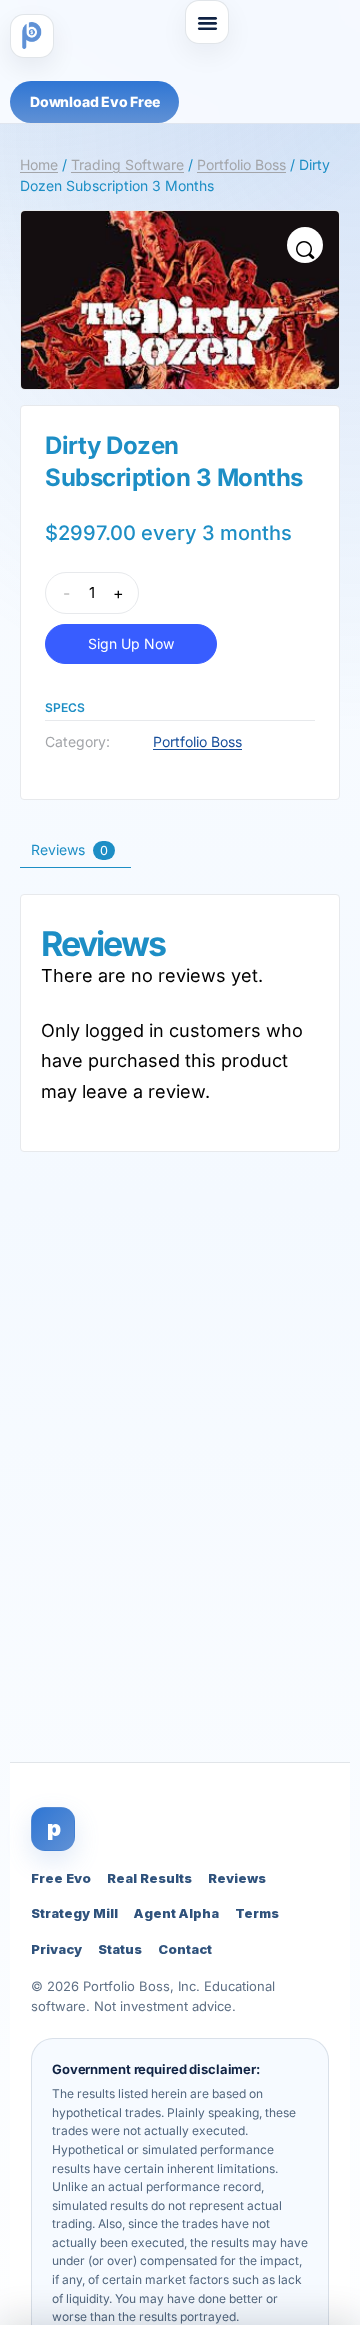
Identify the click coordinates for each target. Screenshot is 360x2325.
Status (120, 1949)
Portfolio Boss (241, 164)
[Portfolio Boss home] (32, 36)
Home (39, 164)
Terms (257, 1913)
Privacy (56, 1949)
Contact (185, 1949)
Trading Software (127, 164)
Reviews (237, 1878)
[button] (207, 22)
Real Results (149, 1878)
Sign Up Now (131, 643)
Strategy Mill (74, 1913)
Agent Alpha (176, 1913)
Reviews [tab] (69, 849)
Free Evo (61, 1878)
